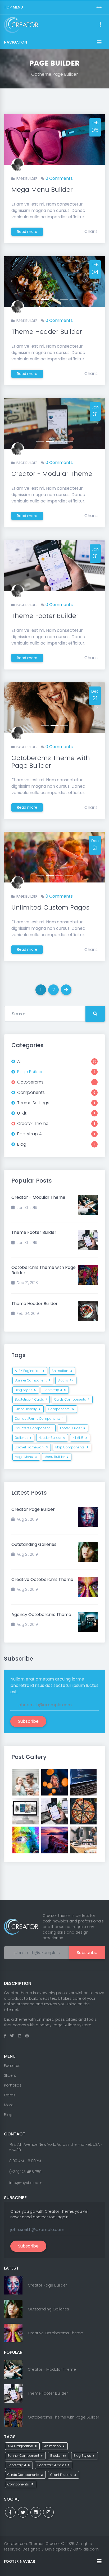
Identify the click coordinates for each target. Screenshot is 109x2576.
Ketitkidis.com (86, 2549)
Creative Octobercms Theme (42, 1579)
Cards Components (72, 1399)
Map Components (72, 1447)
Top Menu (13, 7)
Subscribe (28, 1721)
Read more (27, 232)
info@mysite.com (26, 2183)
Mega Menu (26, 1457)
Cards (10, 2095)
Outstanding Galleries (34, 1544)
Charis (91, 231)
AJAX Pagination (29, 1371)
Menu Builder (56, 1457)
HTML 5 (80, 1438)
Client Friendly (28, 1409)
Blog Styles (25, 1390)
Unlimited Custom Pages (50, 907)
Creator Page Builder (33, 1509)
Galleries (23, 1438)
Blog (8, 2115)
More (9, 2105)
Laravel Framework (31, 1447)
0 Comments (59, 178)
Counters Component (34, 1428)
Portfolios (13, 2085)
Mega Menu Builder (42, 189)
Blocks (65, 1380)
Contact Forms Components (39, 1419)
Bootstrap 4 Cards (31, 1399)
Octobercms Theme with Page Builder (51, 762)
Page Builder (27, 179)
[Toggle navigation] (99, 7)
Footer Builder (72, 1428)
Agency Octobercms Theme (41, 1615)
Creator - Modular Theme (52, 474)
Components (61, 1409)
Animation (62, 1371)
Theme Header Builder (47, 332)
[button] (12, 281)
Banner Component (32, 1380)
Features (12, 2066)
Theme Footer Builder (45, 616)
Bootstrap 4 (54, 1390)
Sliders (10, 2075)
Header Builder (52, 1438)
